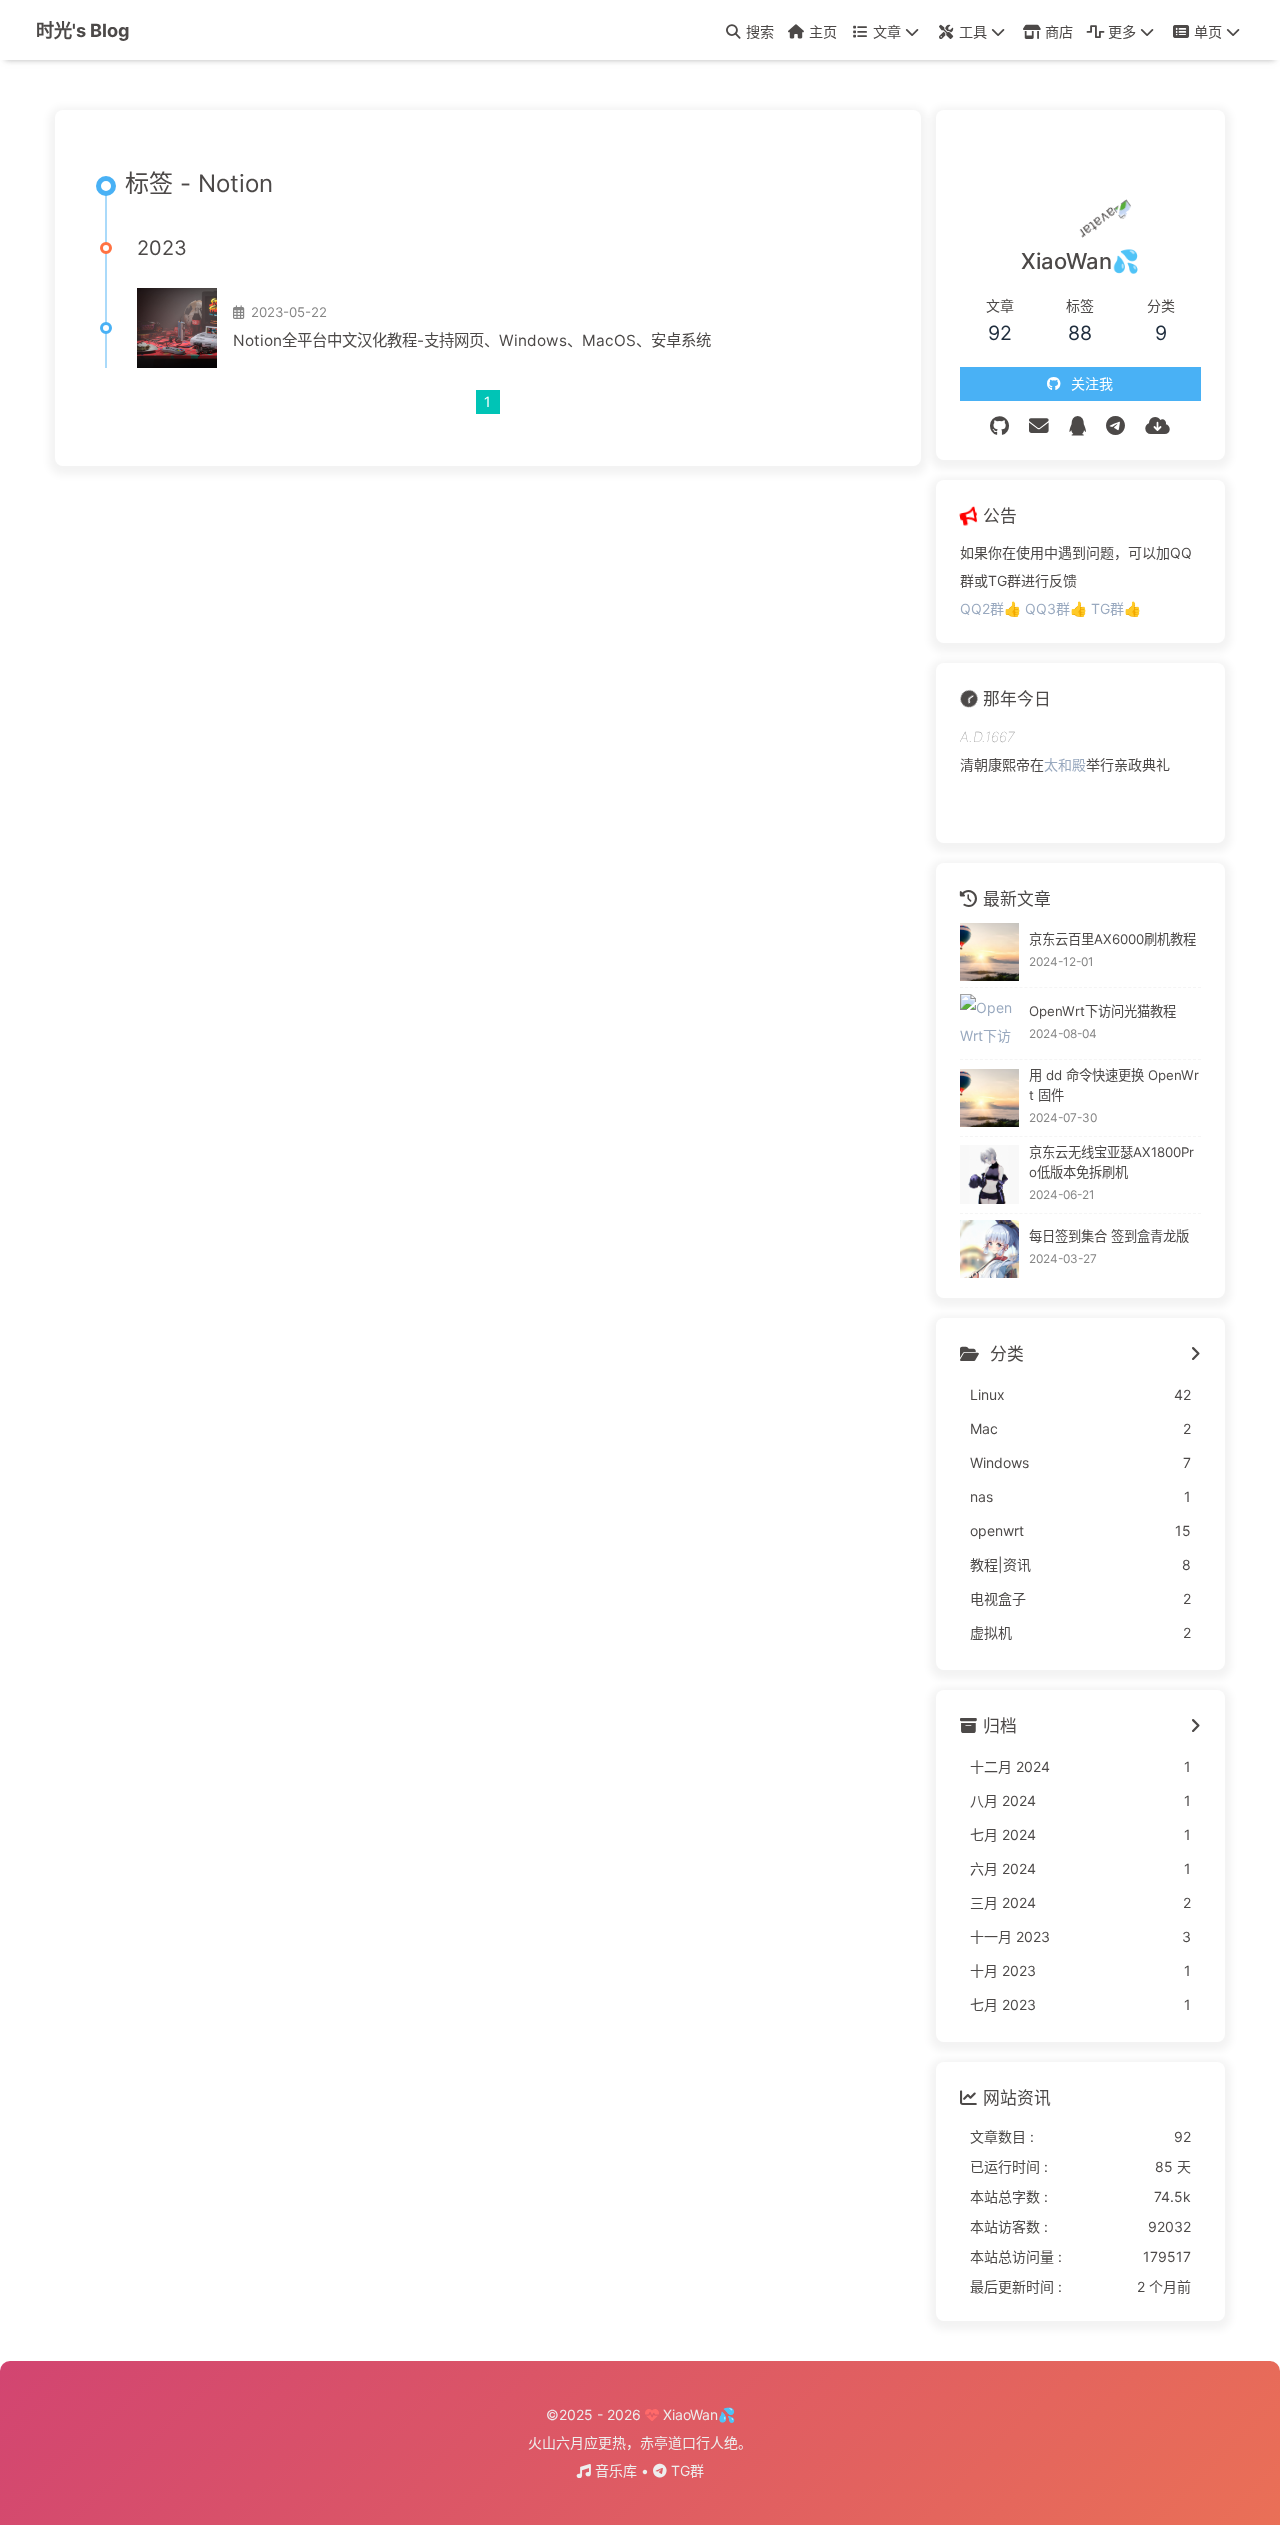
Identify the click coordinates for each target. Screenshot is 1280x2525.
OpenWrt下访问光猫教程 (1102, 1011)
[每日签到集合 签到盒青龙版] (989, 1249)
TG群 (685, 2470)
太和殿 (1065, 764)
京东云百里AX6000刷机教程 (1112, 939)
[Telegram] (1115, 426)
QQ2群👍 (992, 608)
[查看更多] (1195, 1355)
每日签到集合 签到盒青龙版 (1109, 1236)
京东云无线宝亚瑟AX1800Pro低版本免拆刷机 (1111, 1162)
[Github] (999, 426)
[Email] (1039, 426)
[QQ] (1077, 426)
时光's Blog (83, 30)
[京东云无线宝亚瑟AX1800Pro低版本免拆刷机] (989, 1174)
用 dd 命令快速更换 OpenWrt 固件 (1114, 1085)
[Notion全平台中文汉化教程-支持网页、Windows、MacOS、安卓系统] (177, 328)
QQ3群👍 (1058, 608)
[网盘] (1157, 426)
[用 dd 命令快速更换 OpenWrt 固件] (989, 1098)
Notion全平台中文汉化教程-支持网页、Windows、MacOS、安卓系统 (472, 340)
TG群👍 (1116, 608)
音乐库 (616, 2470)
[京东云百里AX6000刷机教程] (989, 952)
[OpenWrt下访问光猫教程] (989, 1023)
